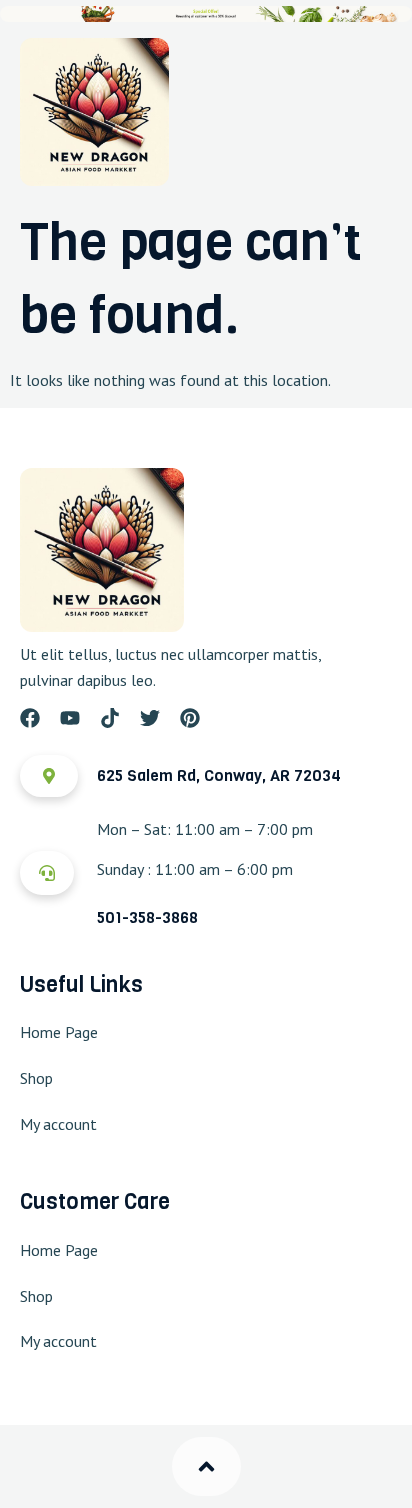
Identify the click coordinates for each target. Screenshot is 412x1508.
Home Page (59, 1032)
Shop (36, 1078)
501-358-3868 (147, 917)
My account (58, 1124)
